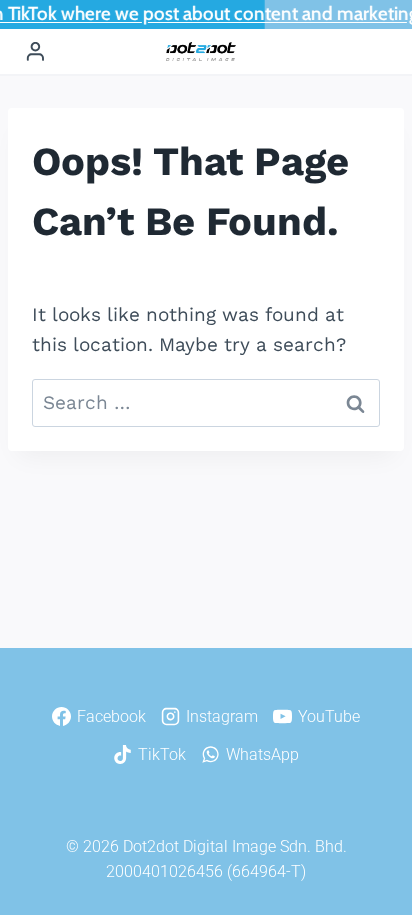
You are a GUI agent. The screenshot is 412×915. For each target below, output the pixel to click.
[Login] (35, 52)
